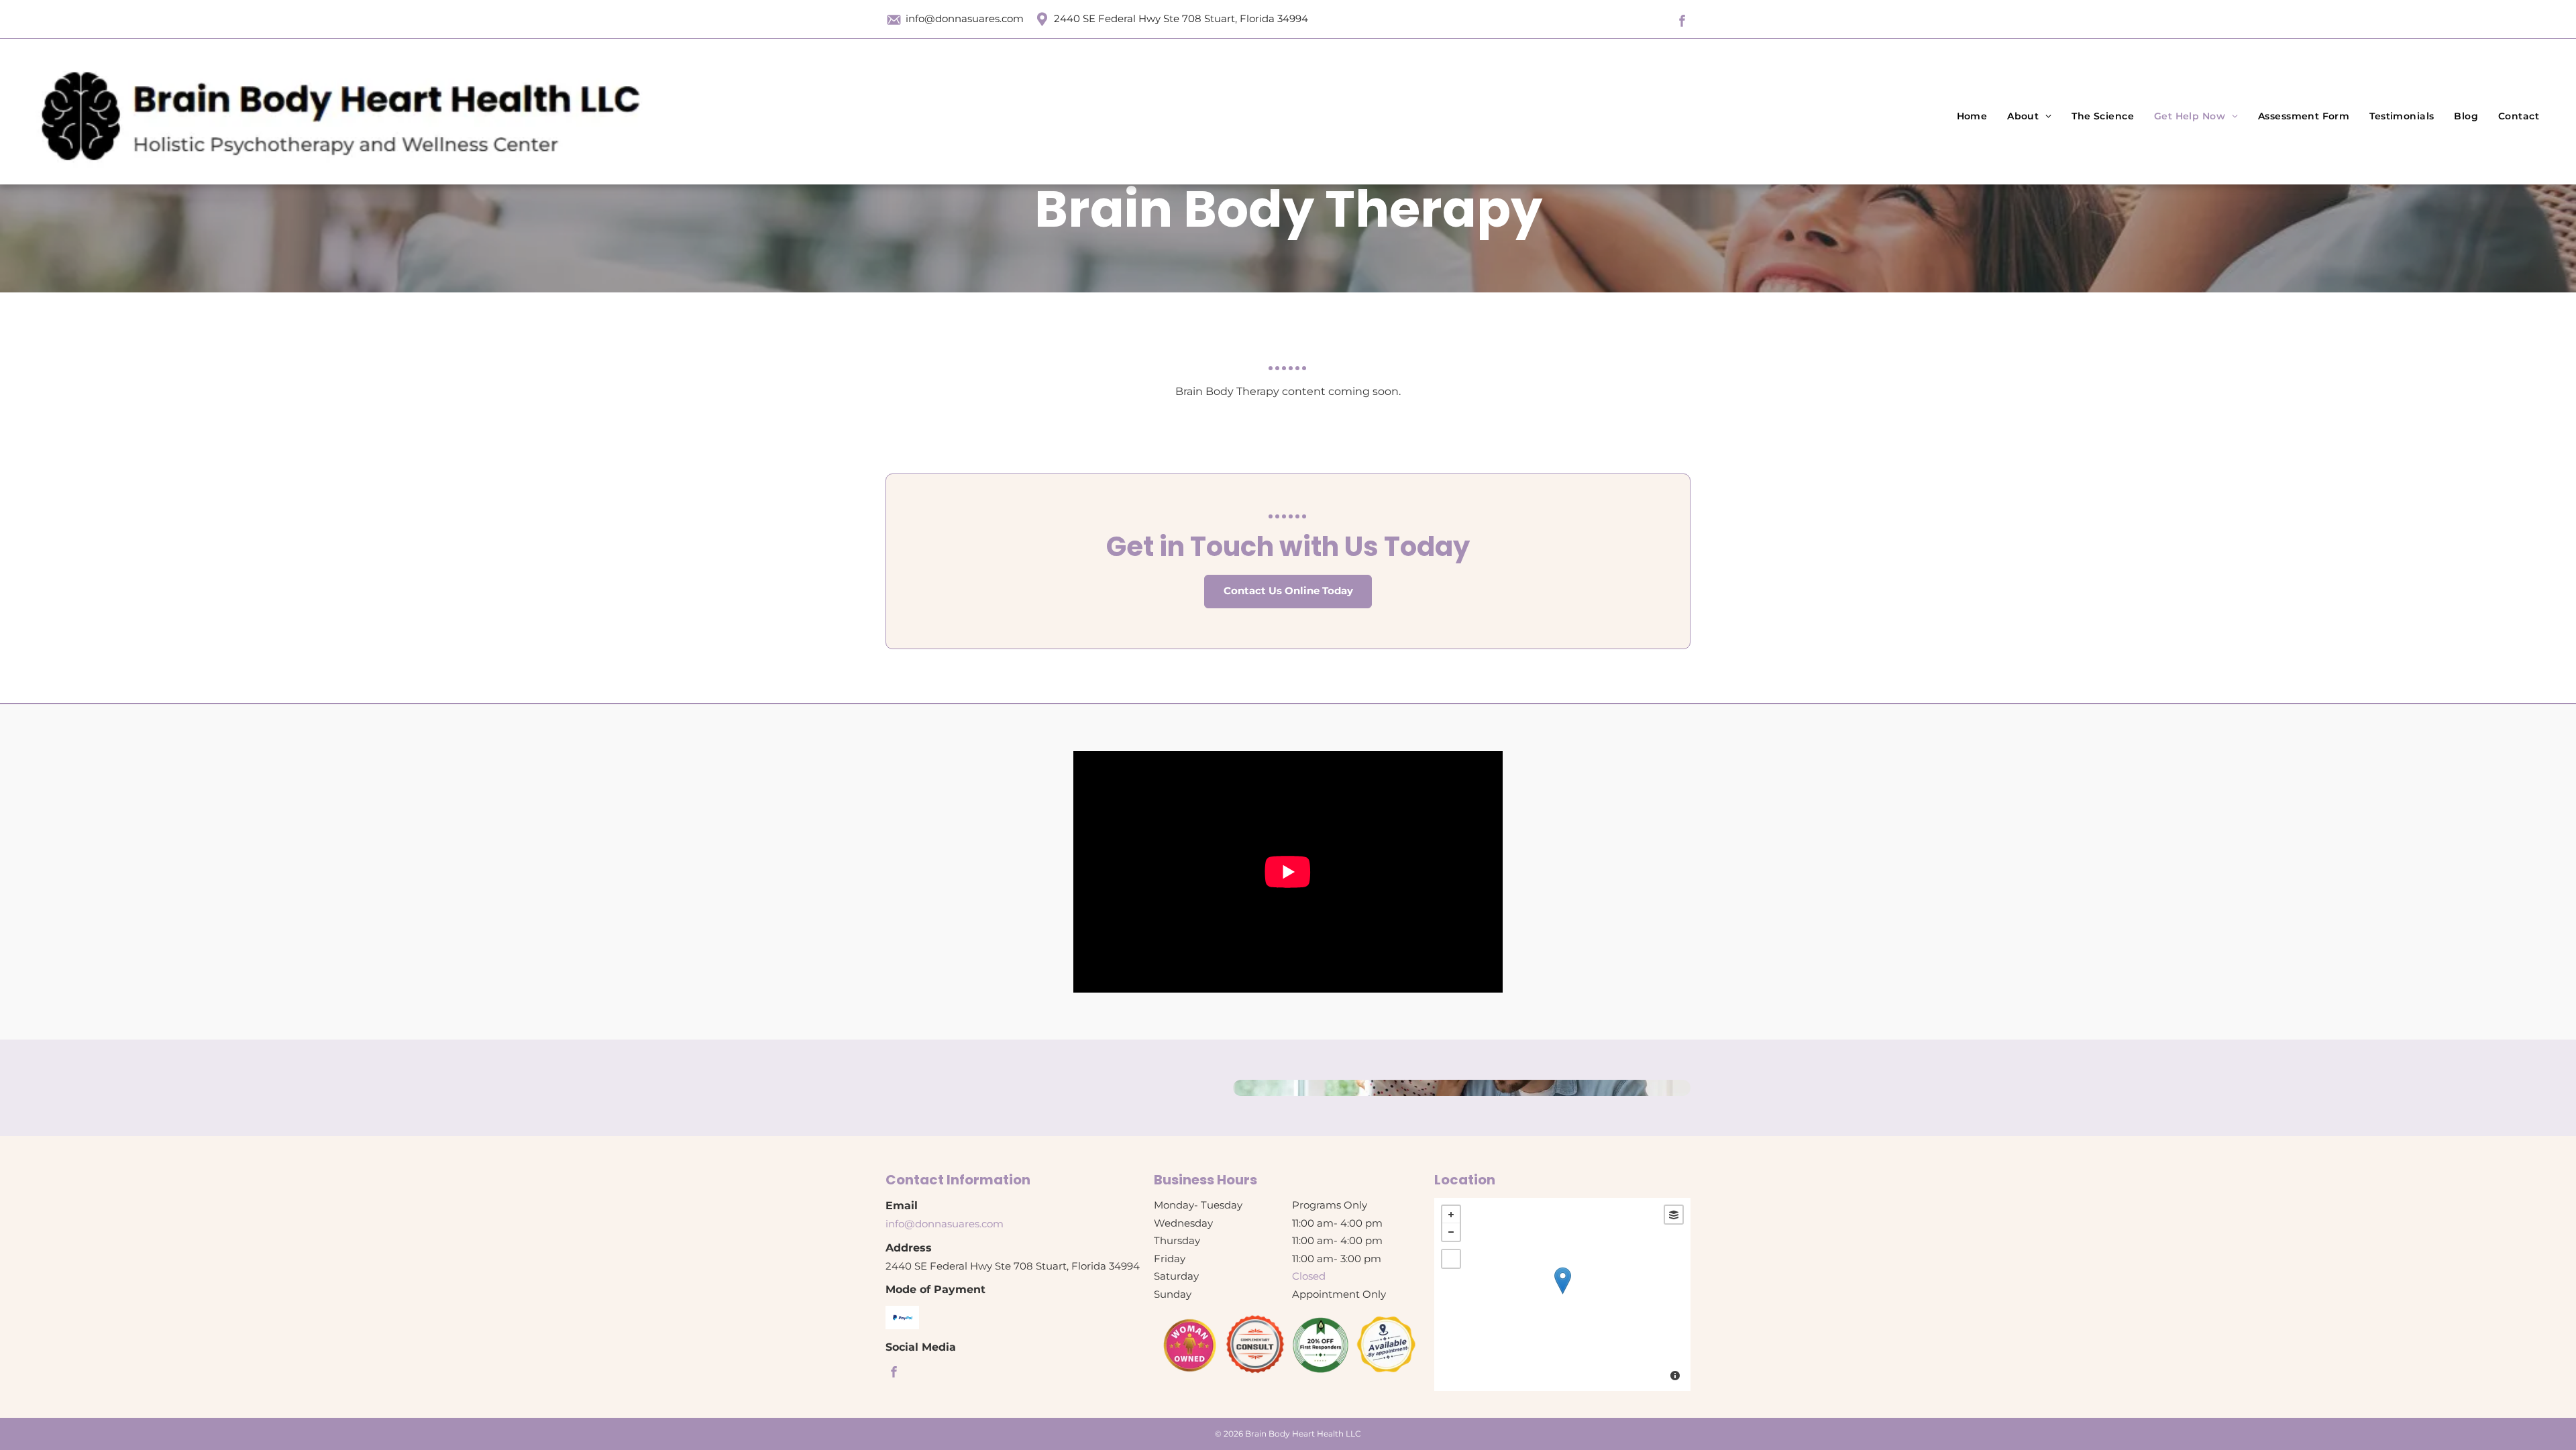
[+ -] (1562, 1294)
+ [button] (1451, 1215)
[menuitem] (1972, 116)
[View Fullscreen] (1451, 1259)
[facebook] (1682, 23)
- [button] (1451, 1232)
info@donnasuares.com (965, 18)
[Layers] (1674, 1215)
